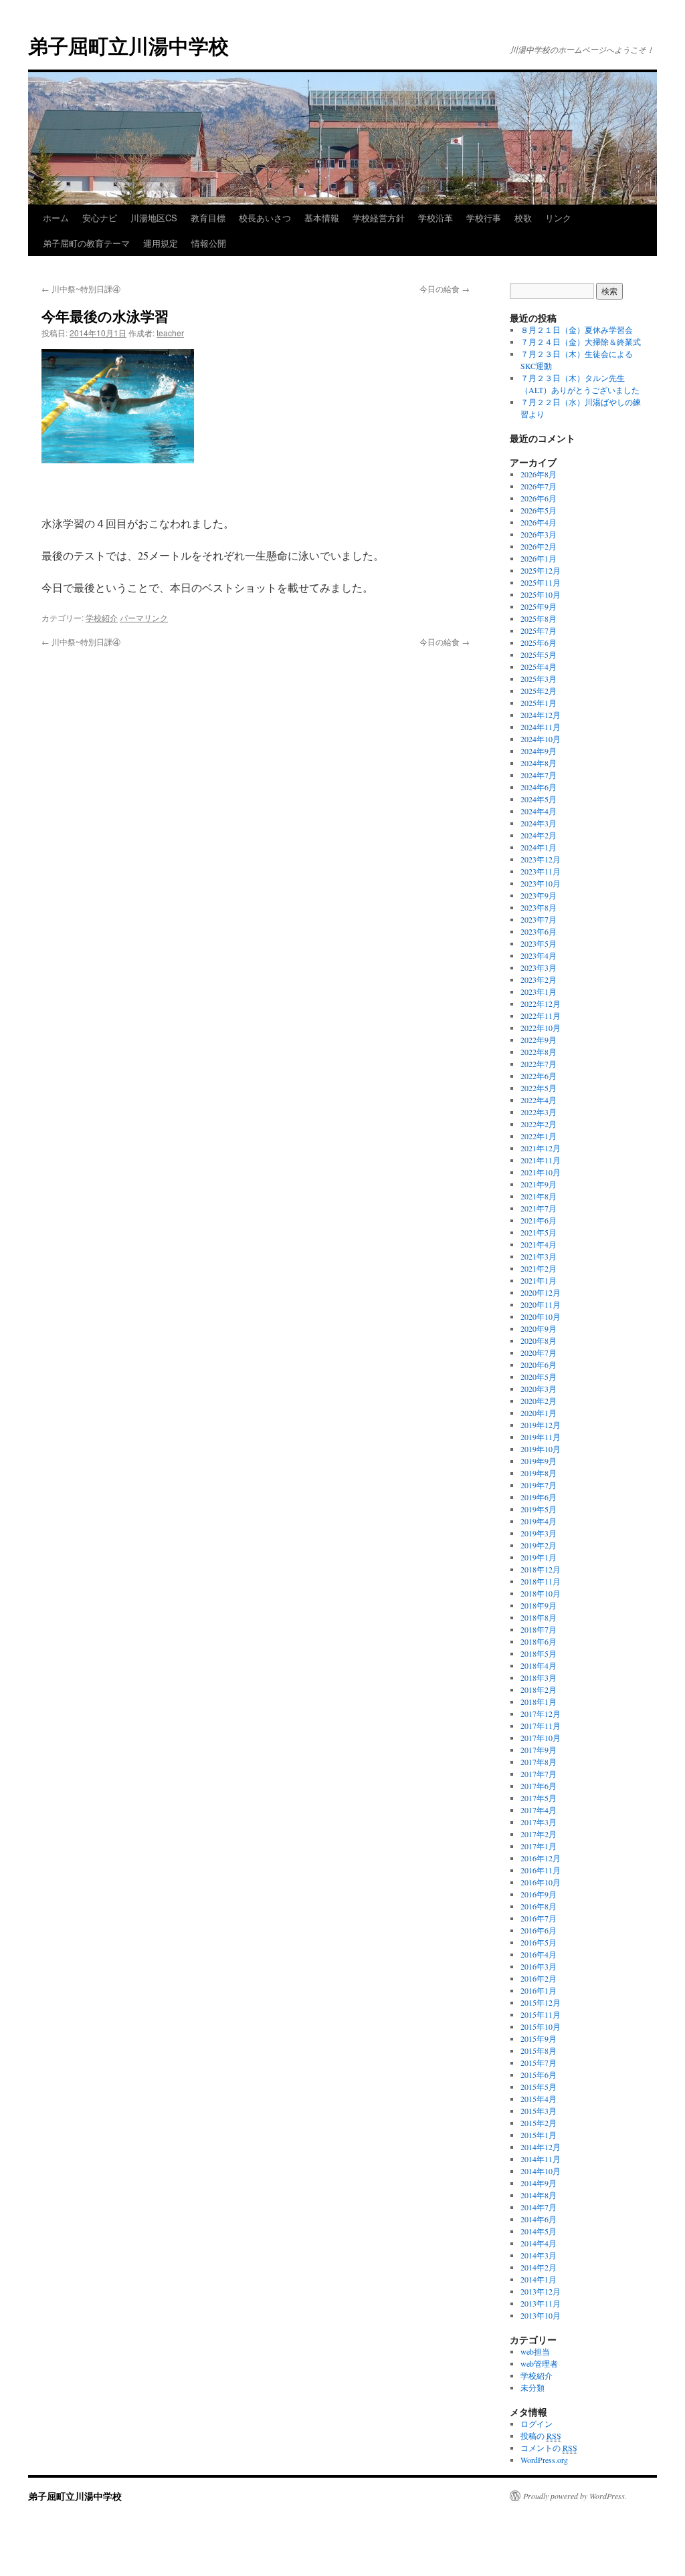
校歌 (523, 218)
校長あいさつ (265, 218)
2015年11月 (541, 2014)
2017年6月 (539, 1786)
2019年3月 (539, 1533)
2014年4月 (539, 2243)
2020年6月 (539, 1365)
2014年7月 (539, 2207)
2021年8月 (539, 1196)
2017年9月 (539, 1750)
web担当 (535, 2351)
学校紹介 (102, 617)
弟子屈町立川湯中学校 (128, 45)
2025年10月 (541, 594)
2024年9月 (539, 751)
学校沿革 (435, 218)
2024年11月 (541, 727)
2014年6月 (539, 2219)
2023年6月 (539, 931)
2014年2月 (539, 2267)
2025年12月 (541, 570)
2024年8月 (539, 763)
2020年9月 (539, 1328)
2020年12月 (541, 1292)
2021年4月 (539, 1244)
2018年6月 (539, 1641)
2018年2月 (539, 1689)
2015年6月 (539, 2075)
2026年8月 (539, 474)
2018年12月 (541, 1569)
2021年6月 (539, 1220)
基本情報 (322, 218)
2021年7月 (539, 1208)
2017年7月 (539, 1774)
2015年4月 (539, 2099)
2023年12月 (541, 859)
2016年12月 (541, 1858)
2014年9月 (539, 2183)
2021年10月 (541, 1172)
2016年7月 (539, 1918)
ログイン (536, 2424)
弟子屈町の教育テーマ (86, 243)
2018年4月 (539, 1665)
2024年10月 (541, 739)
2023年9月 (539, 895)
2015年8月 (539, 2051)
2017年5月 (539, 1798)
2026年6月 (539, 498)
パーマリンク (144, 617)
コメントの (549, 2448)
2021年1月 (539, 1280)
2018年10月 (541, 1593)
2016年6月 (539, 1930)
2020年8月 (539, 1340)
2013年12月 (541, 2291)
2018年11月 (541, 1581)
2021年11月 (541, 1160)
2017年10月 (541, 1738)
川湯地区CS (154, 218)
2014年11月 (541, 2159)
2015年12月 (541, 2002)
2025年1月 (539, 703)
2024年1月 (539, 847)
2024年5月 (539, 799)
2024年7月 (539, 775)
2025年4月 (539, 667)
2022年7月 (539, 1064)
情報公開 (209, 243)
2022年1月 (539, 1136)
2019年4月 (539, 1521)
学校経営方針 (379, 218)
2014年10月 (541, 2171)
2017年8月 (539, 1762)
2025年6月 (539, 642)
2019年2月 (539, 1545)
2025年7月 (539, 630)
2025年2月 (539, 691)
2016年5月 (539, 1942)
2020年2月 (539, 1401)
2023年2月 (539, 979)
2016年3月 (539, 1966)
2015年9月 (539, 2038)
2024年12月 (541, 715)
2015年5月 (539, 2087)
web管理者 (539, 2363)
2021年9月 (539, 1184)
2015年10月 (541, 2026)
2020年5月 (539, 1377)
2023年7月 (539, 919)
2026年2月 (539, 546)
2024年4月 (539, 811)
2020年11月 (541, 1304)
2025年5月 (539, 655)
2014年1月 (539, 2279)
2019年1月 (539, 1557)
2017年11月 (541, 1726)
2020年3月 (539, 1389)
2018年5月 (539, 1653)
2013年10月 (541, 2315)
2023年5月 (539, 943)
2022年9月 (539, 1040)
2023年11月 (541, 871)
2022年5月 (539, 1088)
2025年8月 (539, 618)
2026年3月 (539, 534)
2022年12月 (541, 1004)
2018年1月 (539, 1702)
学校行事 (484, 218)
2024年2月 (539, 835)
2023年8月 (539, 907)
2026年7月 (539, 486)
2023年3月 (539, 967)
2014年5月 (539, 2231)
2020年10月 (541, 1316)
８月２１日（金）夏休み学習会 (577, 330)
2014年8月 (539, 2195)
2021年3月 (539, 1256)
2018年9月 (539, 1605)
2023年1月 (539, 991)
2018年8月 (539, 1617)
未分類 (532, 2387)
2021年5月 (539, 1232)
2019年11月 (541, 1437)
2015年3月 (539, 2111)
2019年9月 (539, 1461)
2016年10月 (541, 1882)
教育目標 (208, 218)
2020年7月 (539, 1353)
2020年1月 (539, 1413)
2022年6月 (539, 1076)
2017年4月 (539, 1810)
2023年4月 (539, 955)
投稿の (541, 2436)
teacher (170, 333)
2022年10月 (541, 1028)
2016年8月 (539, 1906)
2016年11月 (541, 1870)
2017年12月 (541, 1714)
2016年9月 (539, 1894)
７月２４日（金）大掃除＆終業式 (581, 342)
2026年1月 (539, 558)
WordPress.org (544, 2460)
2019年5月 (539, 1509)
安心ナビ (100, 218)
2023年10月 (541, 883)
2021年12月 (541, 1148)
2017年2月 (539, 1834)
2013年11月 (541, 2303)
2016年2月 (539, 1978)
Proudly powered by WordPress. (575, 2496)
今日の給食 (445, 288)
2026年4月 (539, 522)
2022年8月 (539, 1052)
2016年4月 (539, 1954)
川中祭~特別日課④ (81, 288)
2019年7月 (539, 1485)
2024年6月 (539, 787)
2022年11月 (541, 1016)
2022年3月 (539, 1112)
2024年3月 (539, 823)
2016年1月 (539, 1990)
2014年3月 (539, 2255)
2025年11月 (541, 582)
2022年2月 (539, 1124)
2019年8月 (539, 1473)
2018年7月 (539, 1629)
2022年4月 (539, 1100)
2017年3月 (539, 1822)
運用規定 (161, 243)
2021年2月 (539, 1268)
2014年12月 (541, 2147)
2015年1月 (539, 2135)
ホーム (56, 218)
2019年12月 (541, 1425)
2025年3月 (539, 679)
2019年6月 (539, 1497)
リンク (558, 218)
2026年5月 (539, 510)
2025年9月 (539, 606)
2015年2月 (539, 2123)
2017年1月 (539, 1846)
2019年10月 (541, 1449)
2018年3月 (539, 1677)
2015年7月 (539, 2063)
